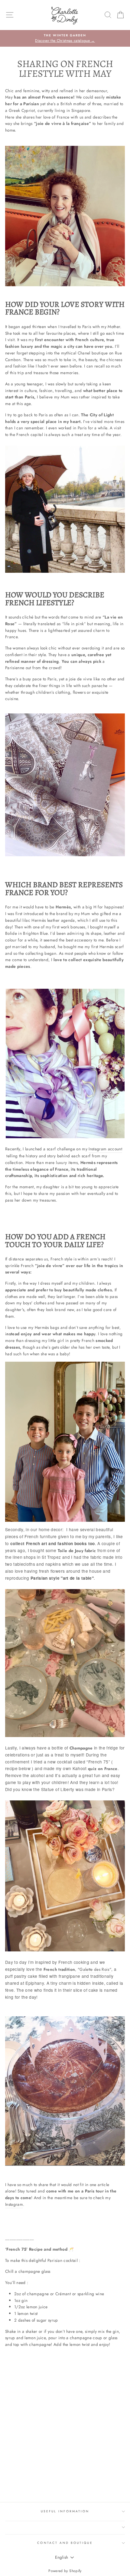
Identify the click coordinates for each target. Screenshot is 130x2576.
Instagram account (105, 1149)
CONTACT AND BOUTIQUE (65, 2543)
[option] (65, 39)
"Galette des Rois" (94, 1969)
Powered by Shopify (65, 2571)
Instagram (14, 2204)
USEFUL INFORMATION (65, 2511)
